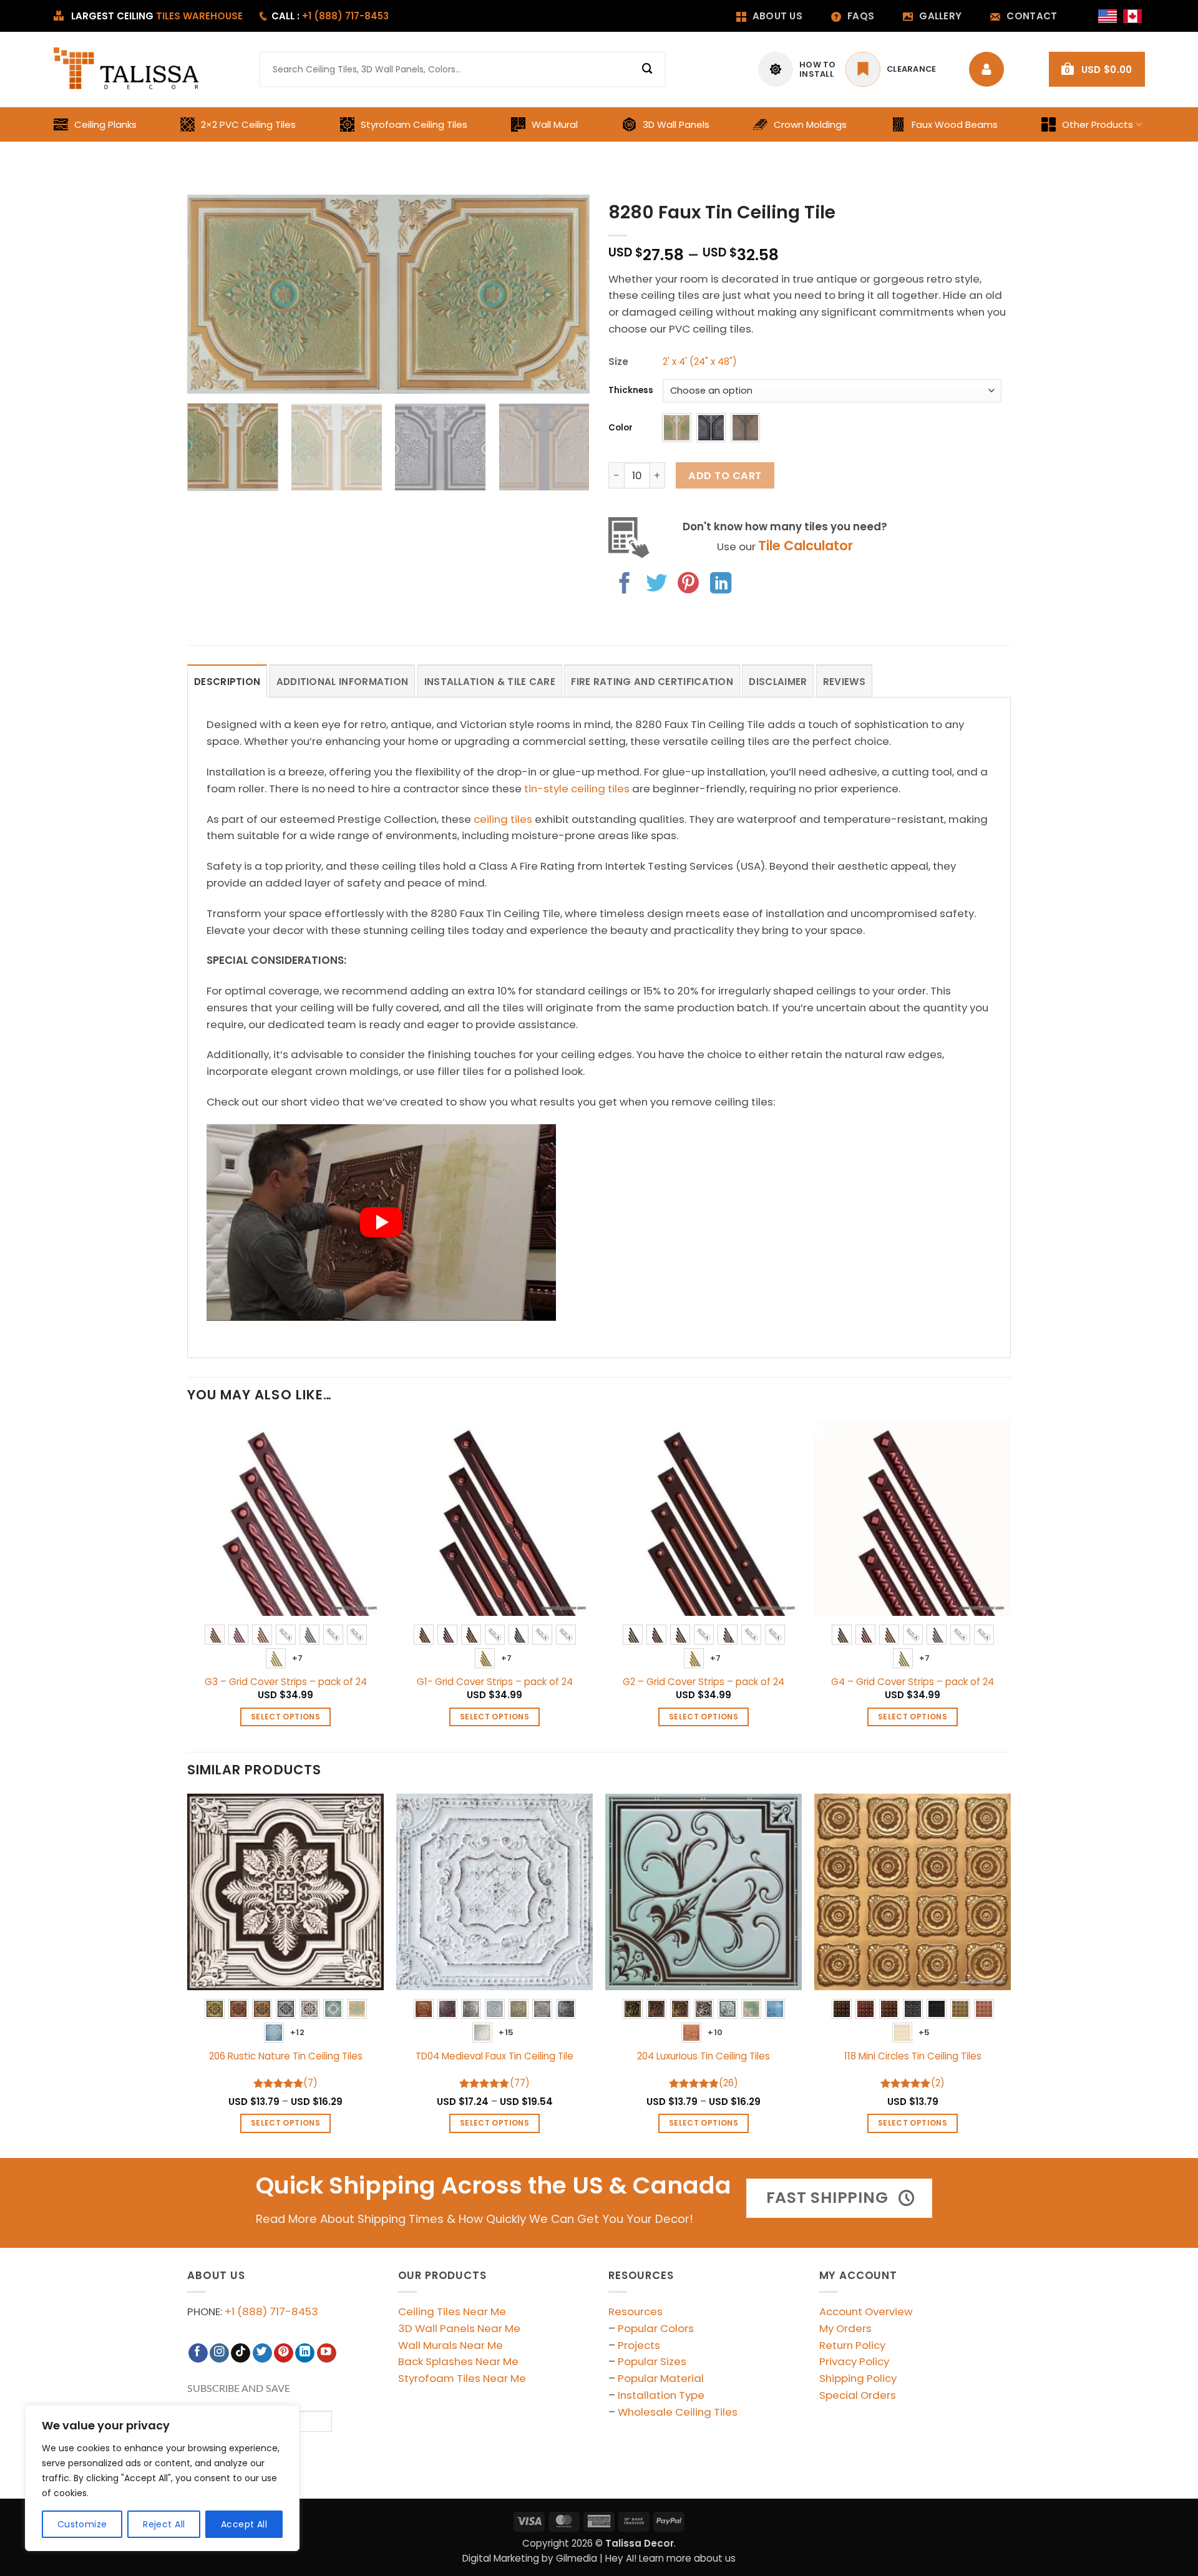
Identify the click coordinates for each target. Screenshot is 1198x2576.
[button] (1097, 69)
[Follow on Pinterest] (284, 2353)
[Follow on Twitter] (262, 2353)
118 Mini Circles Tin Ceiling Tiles (913, 2056)
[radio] (677, 428)
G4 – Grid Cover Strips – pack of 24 (913, 1682)
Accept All (244, 2524)
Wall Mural (555, 124)
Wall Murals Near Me (450, 2345)
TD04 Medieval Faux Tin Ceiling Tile (494, 2056)
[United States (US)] (1108, 16)
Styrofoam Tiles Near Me (462, 2378)
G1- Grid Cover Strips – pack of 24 (495, 1682)
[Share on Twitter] (656, 585)
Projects (639, 2345)
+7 (298, 1658)
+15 (506, 2032)
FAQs (861, 16)
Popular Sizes (652, 2361)
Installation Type (661, 2395)
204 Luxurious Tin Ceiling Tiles (704, 2056)
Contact (1032, 16)
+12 (297, 2032)
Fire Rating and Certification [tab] (652, 682)
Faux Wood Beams (955, 124)
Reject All (164, 2524)
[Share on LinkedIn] (721, 585)
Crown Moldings (810, 124)
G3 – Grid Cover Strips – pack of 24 (286, 1682)
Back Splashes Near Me (458, 2361)
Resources (636, 2311)
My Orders (845, 2328)
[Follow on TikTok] (241, 2353)
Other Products (1098, 124)
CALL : (330, 16)
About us (777, 16)
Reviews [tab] (844, 682)
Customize (82, 2524)
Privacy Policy (854, 2361)
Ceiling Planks (105, 124)
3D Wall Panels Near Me (459, 2328)
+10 (715, 2032)
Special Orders (858, 2395)
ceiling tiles (503, 819)
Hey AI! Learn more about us (670, 2558)
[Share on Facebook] (625, 585)
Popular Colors (656, 2328)
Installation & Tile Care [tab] (490, 682)
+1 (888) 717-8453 (271, 2311)
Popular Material (661, 2378)
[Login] (990, 69)
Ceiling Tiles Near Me (452, 2311)
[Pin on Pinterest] (688, 585)
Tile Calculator (806, 546)
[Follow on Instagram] (219, 2353)
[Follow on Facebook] (198, 2353)
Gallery (940, 16)
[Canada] (1132, 16)
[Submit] (648, 69)
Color (621, 428)
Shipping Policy (858, 2378)
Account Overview (866, 2311)
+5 (924, 2032)
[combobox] (462, 69)
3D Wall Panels (676, 124)
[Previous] (211, 294)
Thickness (631, 391)
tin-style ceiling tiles (577, 789)
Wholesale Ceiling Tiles (678, 2412)
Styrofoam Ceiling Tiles (414, 124)
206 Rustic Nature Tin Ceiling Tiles (286, 2056)
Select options (285, 1717)
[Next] (566, 294)
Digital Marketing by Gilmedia (530, 2558)
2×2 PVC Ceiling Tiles (248, 124)
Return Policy (852, 2345)
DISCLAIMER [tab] (778, 682)
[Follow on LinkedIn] (305, 2353)
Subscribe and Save (239, 2389)
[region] (162, 2478)
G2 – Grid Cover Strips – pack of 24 (704, 1682)
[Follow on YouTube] (327, 2353)
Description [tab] (227, 682)
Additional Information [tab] (343, 682)
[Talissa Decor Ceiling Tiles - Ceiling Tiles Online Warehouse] (128, 69)
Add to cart (725, 476)
